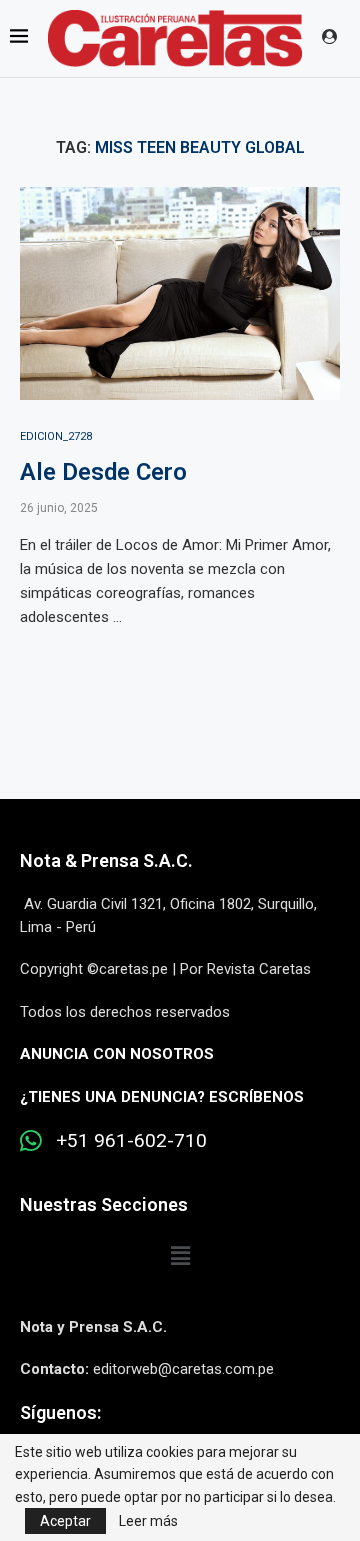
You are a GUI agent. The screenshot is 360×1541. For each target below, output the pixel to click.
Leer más (148, 1521)
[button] (180, 1256)
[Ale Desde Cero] (180, 293)
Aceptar (65, 1521)
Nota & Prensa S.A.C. (106, 860)
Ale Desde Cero (103, 472)
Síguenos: (60, 1412)
